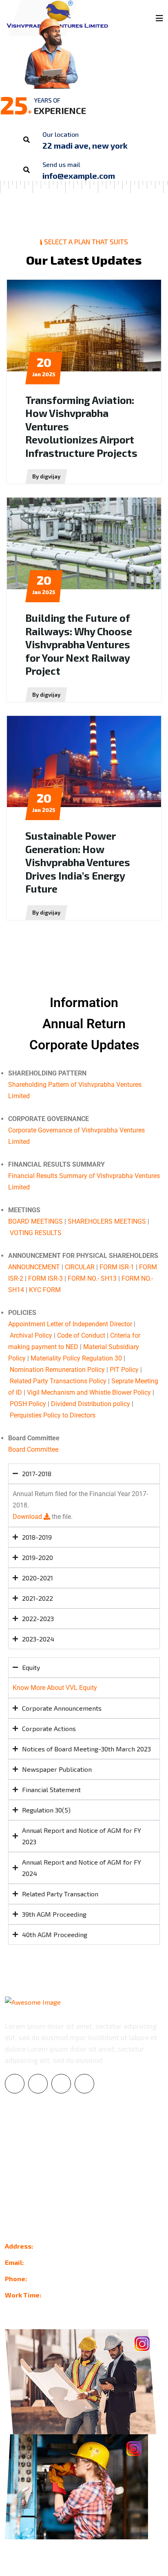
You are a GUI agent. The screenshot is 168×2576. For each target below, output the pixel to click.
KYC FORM (45, 1290)
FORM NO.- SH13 (92, 1278)
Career (15, 2159)
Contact (16, 2175)
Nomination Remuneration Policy (57, 1370)
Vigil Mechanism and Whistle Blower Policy (89, 1392)
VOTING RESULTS (36, 1233)
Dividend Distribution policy (91, 1404)
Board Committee (33, 1449)
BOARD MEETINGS (35, 1221)
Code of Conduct (81, 1335)
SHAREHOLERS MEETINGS (107, 1221)
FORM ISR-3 (45, 1278)
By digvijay (46, 476)
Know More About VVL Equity (55, 1688)
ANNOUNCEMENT (34, 1267)
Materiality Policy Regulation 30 (76, 1358)
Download (28, 1517)
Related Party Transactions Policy (58, 1381)
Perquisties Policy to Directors (53, 1415)
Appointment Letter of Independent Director (70, 1324)
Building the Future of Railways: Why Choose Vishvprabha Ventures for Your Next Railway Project (79, 644)
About (14, 2143)
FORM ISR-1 (117, 1267)
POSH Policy (28, 1404)
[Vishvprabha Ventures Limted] (59, 14)
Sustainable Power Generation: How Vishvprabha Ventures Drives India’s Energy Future (78, 862)
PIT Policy (124, 1370)
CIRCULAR (80, 1267)
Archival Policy (31, 1335)
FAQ (11, 2191)
